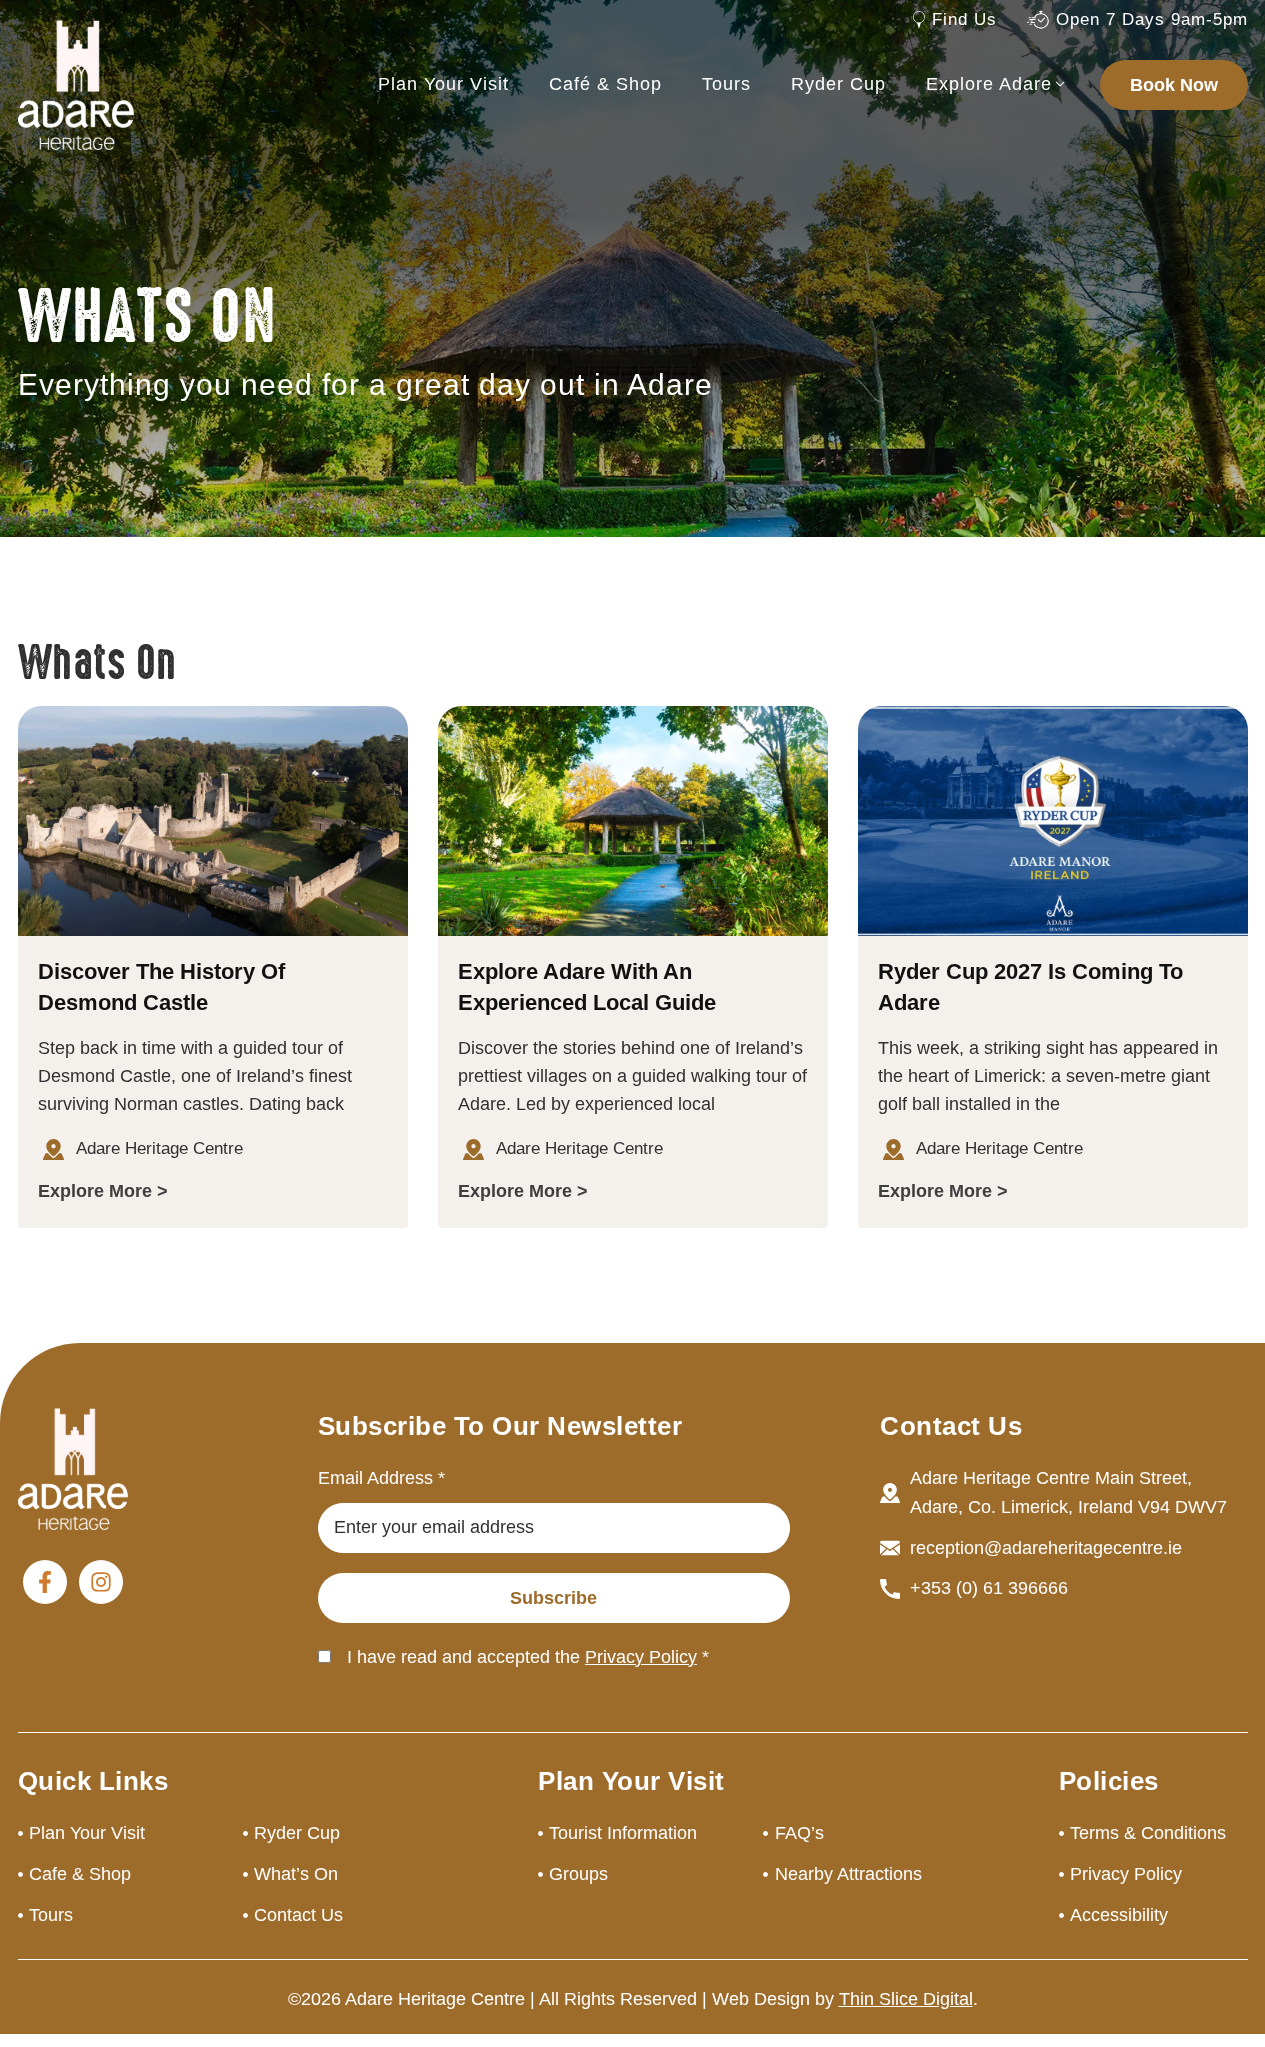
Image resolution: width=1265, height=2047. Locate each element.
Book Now (1174, 85)
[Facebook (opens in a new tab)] (45, 1582)
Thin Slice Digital (906, 1999)
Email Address (381, 1478)
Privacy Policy (641, 1657)
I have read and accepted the (528, 1657)
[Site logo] (76, 84)
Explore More (95, 1191)
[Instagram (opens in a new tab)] (101, 1582)
